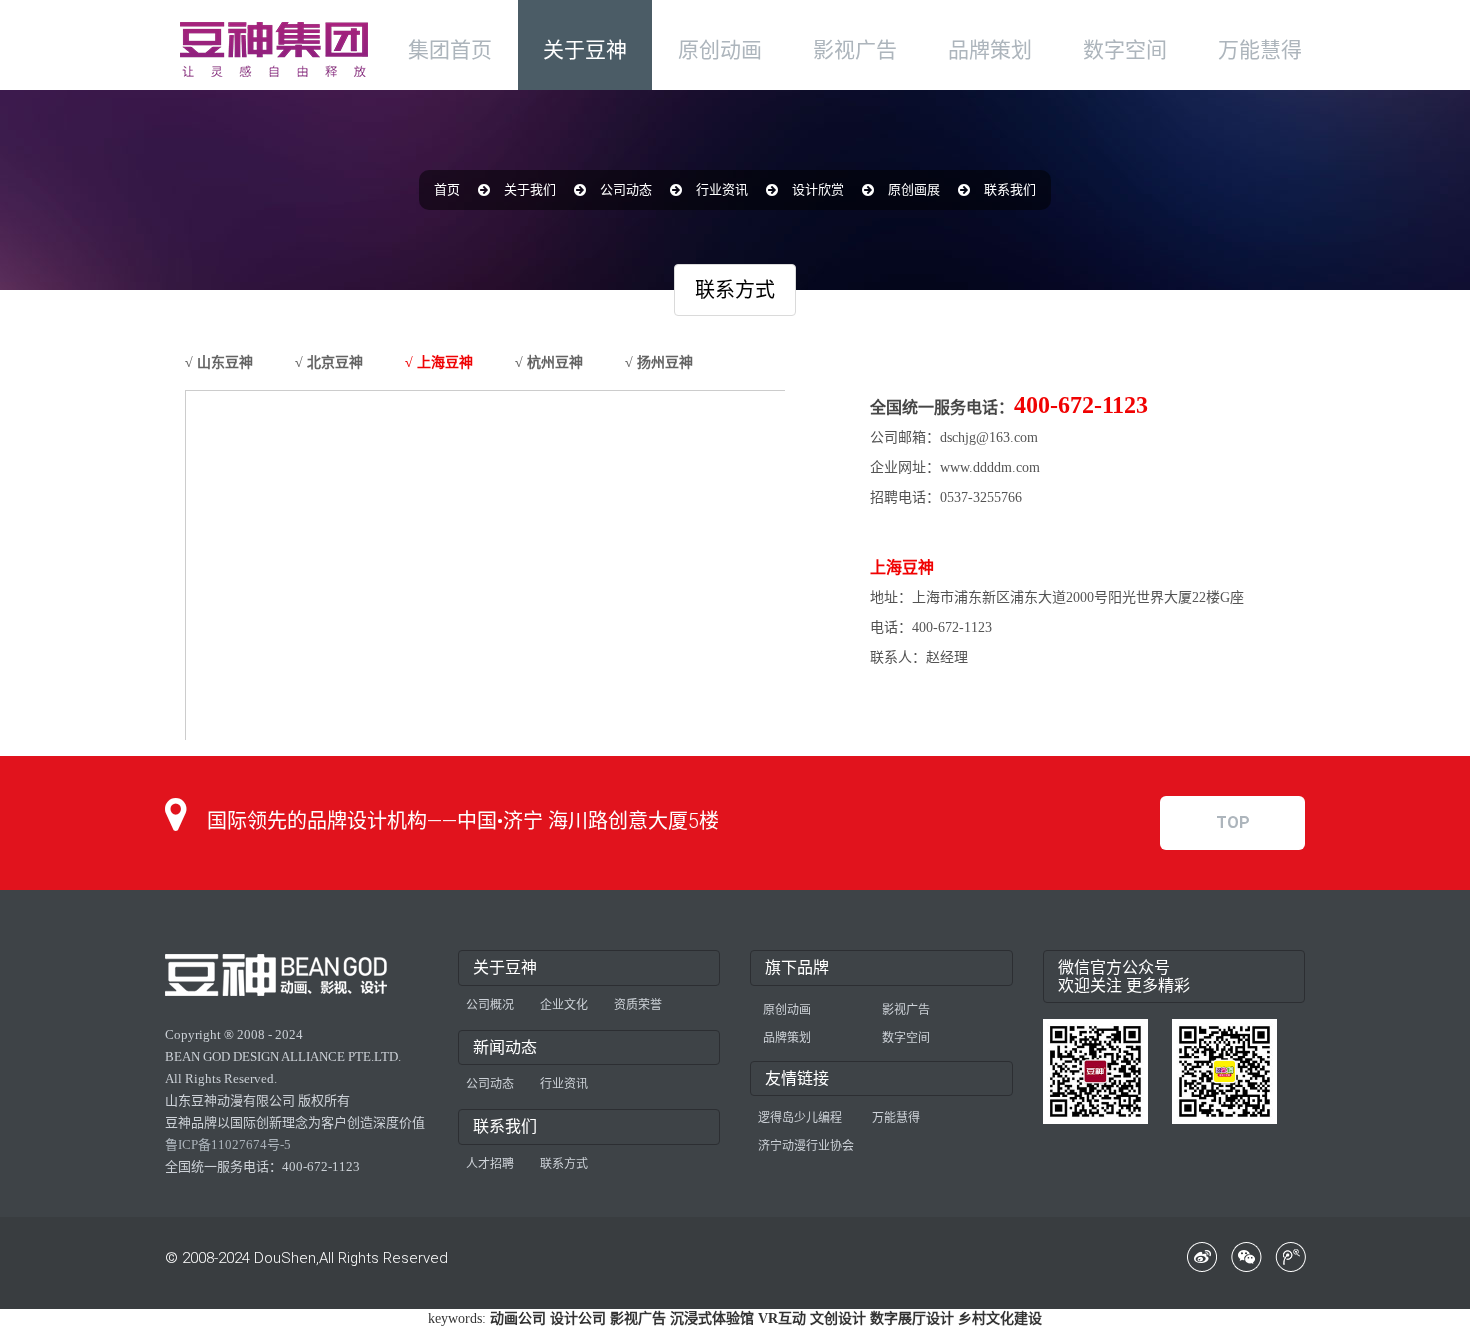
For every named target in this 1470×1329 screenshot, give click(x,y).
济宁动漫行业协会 (806, 1146)
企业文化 (564, 1005)
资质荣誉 (638, 1005)
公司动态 (626, 189)
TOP (1233, 822)
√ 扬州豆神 (659, 362)
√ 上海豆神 (439, 362)
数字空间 (906, 1038)
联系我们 (1010, 189)
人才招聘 (490, 1164)
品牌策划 (787, 1038)
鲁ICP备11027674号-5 (228, 1144)
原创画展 (914, 189)
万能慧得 (896, 1118)
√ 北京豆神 (329, 362)
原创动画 (787, 1010)
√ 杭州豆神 (549, 362)
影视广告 (906, 1010)
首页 (447, 189)
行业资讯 (722, 189)
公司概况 (490, 1005)
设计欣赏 (818, 189)
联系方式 (564, 1164)
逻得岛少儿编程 (800, 1118)
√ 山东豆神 (219, 362)
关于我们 (530, 189)
